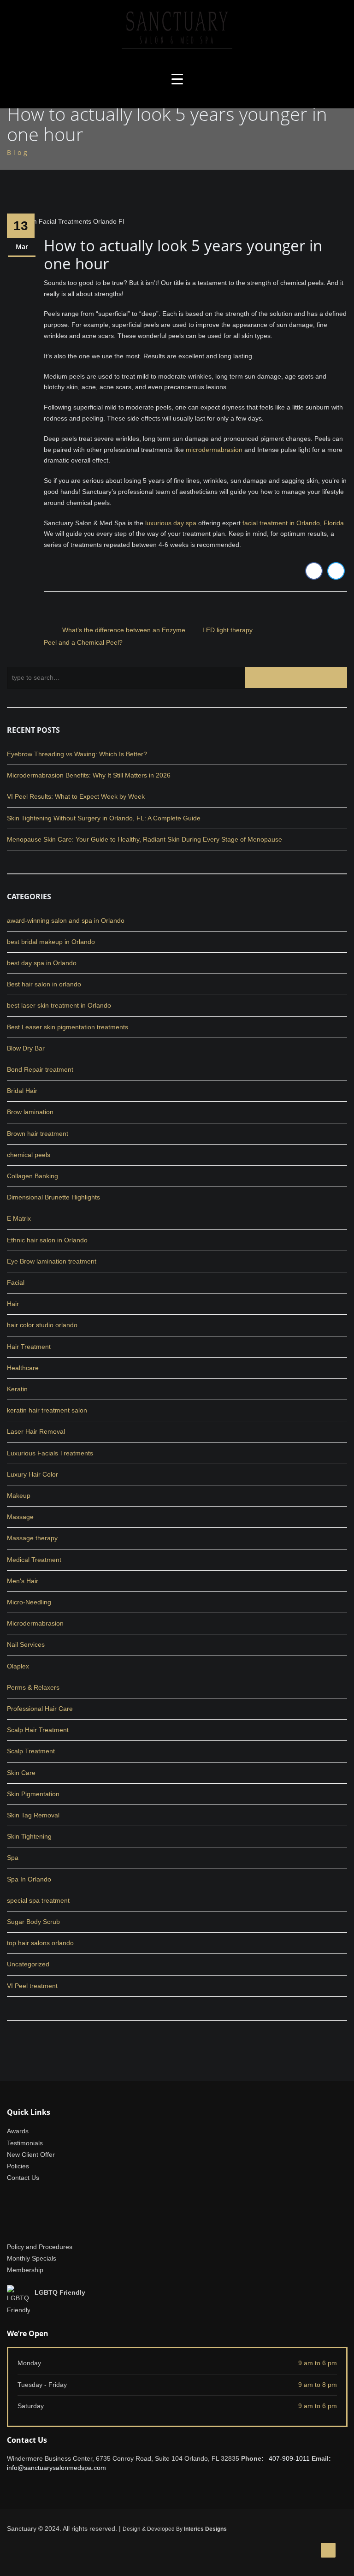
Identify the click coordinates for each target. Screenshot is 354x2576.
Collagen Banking (32, 1176)
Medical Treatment (34, 1560)
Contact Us (23, 2178)
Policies (18, 2166)
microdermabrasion (214, 450)
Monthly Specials (32, 2258)
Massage (20, 1517)
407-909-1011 (289, 2458)
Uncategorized (28, 1964)
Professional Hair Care (40, 1709)
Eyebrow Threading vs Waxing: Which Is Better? (77, 754)
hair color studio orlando (42, 1325)
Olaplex (18, 1666)
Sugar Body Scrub (33, 1922)
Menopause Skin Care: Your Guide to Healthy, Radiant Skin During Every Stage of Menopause (145, 839)
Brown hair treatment (38, 1134)
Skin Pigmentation (33, 1794)
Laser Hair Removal (36, 1431)
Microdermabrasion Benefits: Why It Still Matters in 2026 (89, 775)
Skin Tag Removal (33, 1815)
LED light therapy (227, 630)
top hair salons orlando (40, 1943)
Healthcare (23, 1368)
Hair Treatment (29, 1347)
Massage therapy (32, 1538)
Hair (13, 1304)
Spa (13, 1858)
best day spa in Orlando (42, 963)
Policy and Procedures (40, 2247)
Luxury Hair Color (32, 1474)
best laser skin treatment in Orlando (59, 1005)
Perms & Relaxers (33, 1687)
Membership (25, 2270)
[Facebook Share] (314, 571)
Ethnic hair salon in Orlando (47, 1240)
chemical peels (29, 1155)
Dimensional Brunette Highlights (53, 1197)
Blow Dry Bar (26, 1048)
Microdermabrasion (35, 1623)
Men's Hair (23, 1581)
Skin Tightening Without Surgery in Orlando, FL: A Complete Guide (104, 818)
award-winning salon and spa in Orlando (66, 920)
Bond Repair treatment (40, 1069)
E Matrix (19, 1218)
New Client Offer (31, 2155)
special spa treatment (38, 1900)
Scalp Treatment (31, 1751)
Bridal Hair (22, 1091)
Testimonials (25, 2143)
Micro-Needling (29, 1602)
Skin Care (21, 1773)
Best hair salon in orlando (44, 984)
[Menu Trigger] (177, 79)
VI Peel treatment (32, 1986)
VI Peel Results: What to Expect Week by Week (76, 796)
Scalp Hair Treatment (38, 1730)
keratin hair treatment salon (47, 1410)
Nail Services (26, 1644)
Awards (18, 2131)
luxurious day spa (171, 523)
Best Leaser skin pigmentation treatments (68, 1027)
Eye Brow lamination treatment (52, 1261)
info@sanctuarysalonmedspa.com (56, 2468)
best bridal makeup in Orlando (51, 942)
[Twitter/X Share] (336, 571)
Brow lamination (30, 1112)
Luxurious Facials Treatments (50, 1453)
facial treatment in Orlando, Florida (293, 523)
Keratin (17, 1389)
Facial (16, 1282)
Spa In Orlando (29, 1879)
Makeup (19, 1496)
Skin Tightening (29, 1836)
